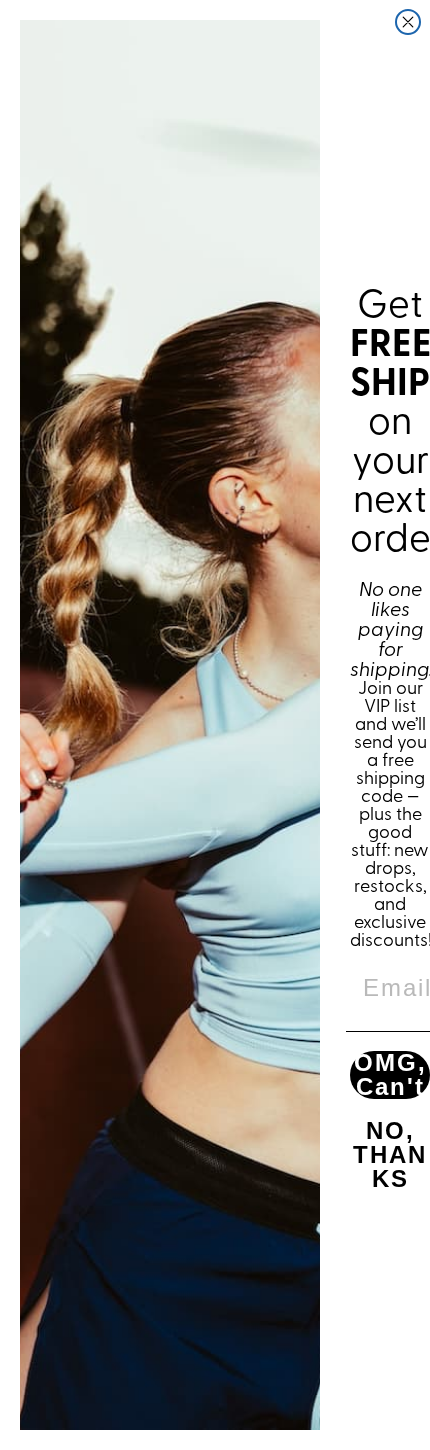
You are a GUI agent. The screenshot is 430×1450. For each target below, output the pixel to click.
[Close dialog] (408, 22)
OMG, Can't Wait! (390, 1075)
